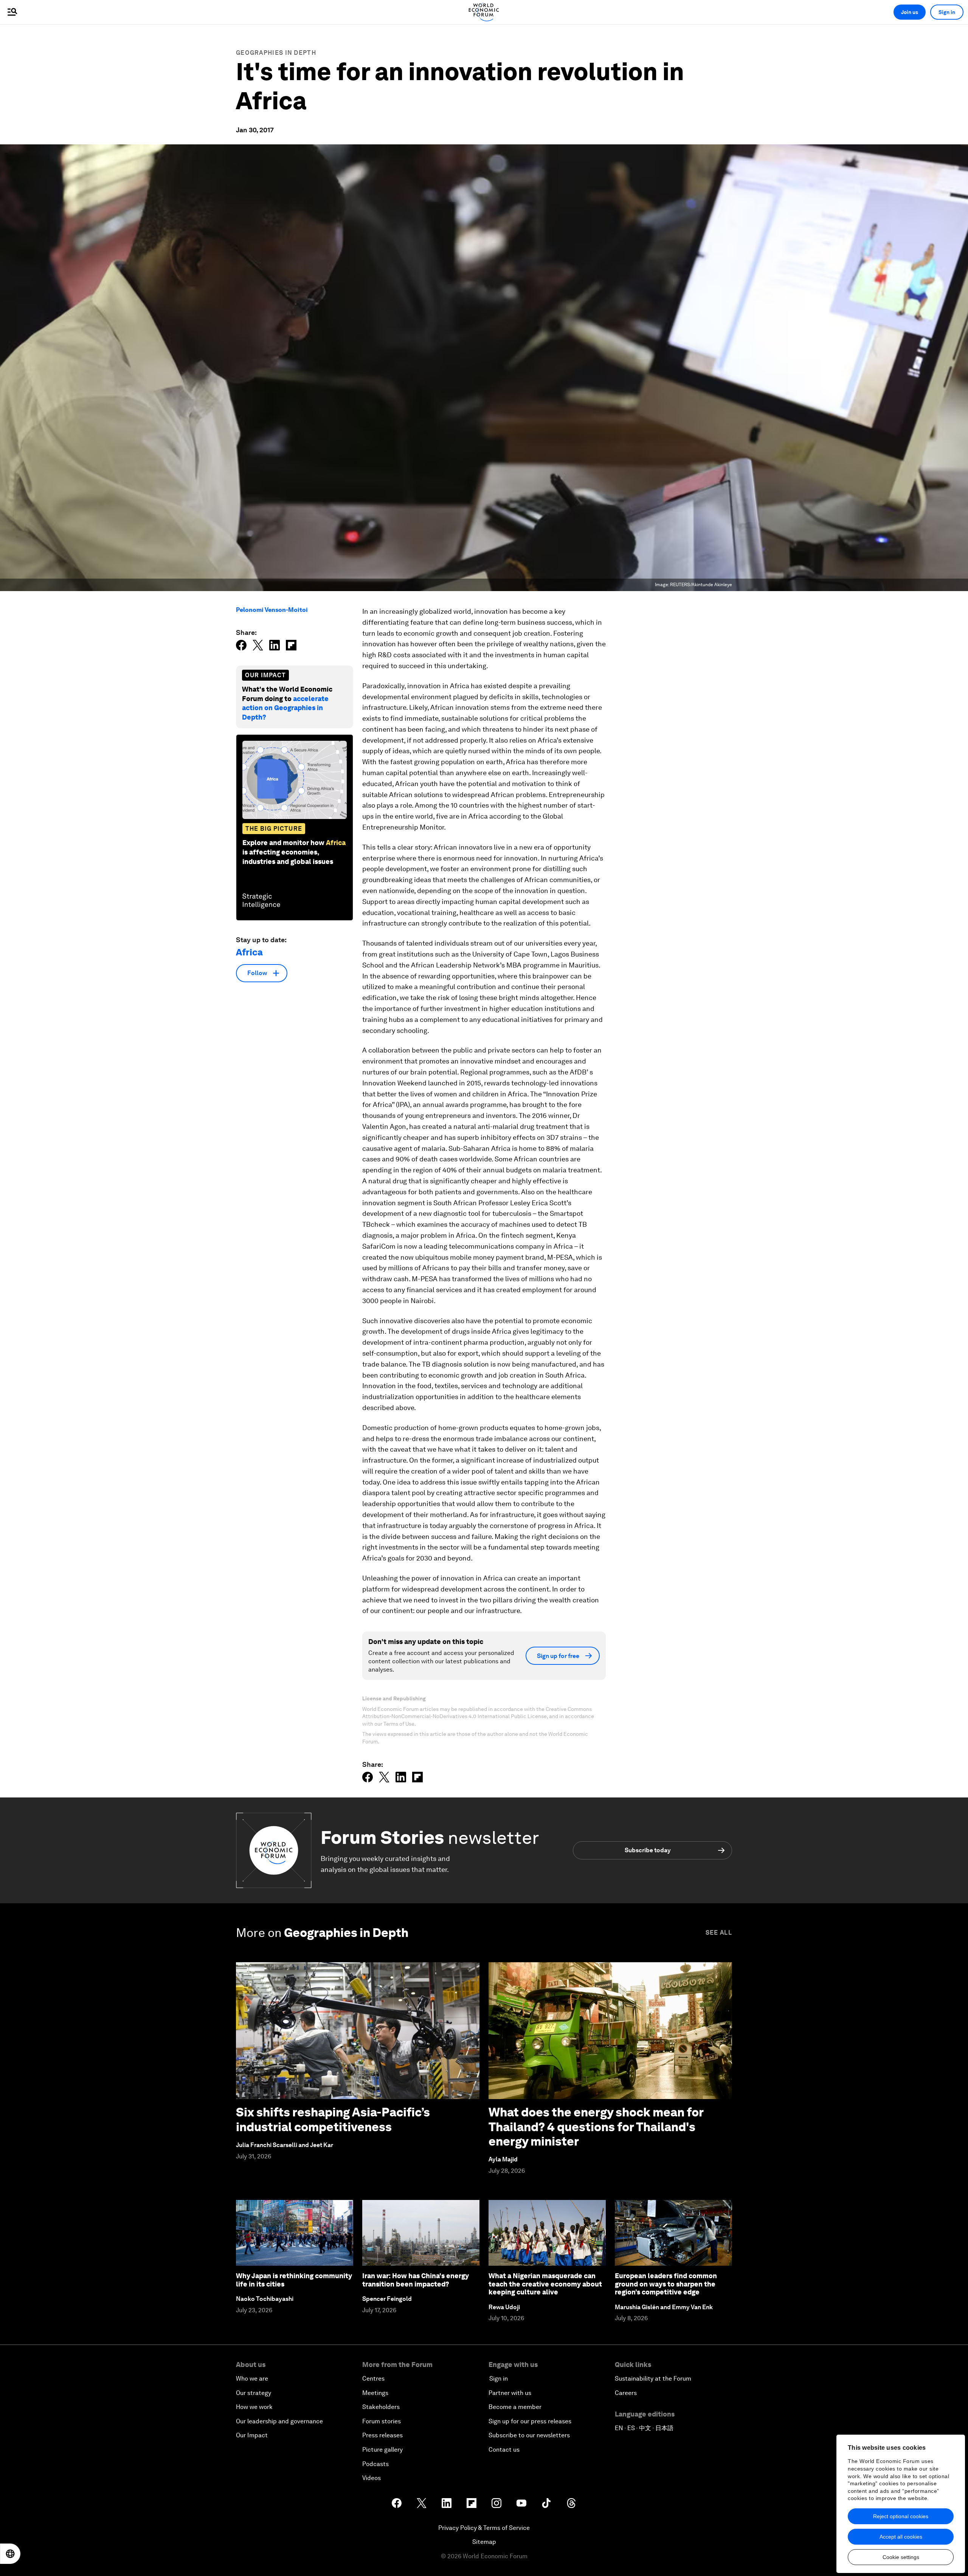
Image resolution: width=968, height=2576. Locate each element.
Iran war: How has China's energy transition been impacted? (416, 2280)
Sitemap (484, 2542)
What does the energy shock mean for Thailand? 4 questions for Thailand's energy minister (596, 2127)
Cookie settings (901, 2557)
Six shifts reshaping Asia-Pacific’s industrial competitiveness (333, 2119)
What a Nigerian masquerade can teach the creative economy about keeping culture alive (545, 2284)
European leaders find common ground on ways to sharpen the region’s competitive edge (666, 2284)
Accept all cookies (901, 2537)
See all (719, 1933)
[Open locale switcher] (10, 2554)
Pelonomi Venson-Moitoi (272, 610)
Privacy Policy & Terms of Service (484, 2528)
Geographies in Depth (276, 53)
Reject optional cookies (901, 2516)
